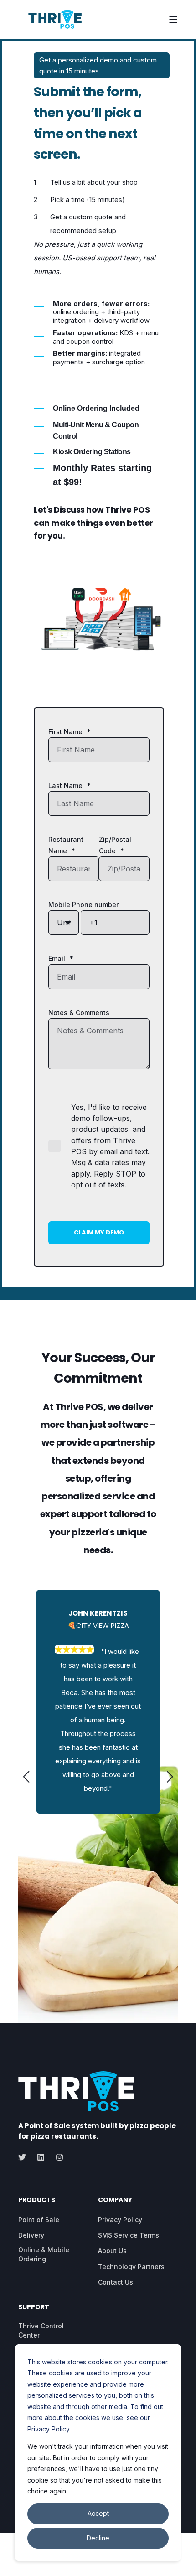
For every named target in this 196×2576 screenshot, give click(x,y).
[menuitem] (39, 2220)
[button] (26, 1777)
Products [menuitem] (37, 2200)
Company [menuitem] (115, 2200)
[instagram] (57, 2157)
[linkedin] (41, 2157)
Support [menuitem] (34, 2308)
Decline (98, 2538)
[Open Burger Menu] (173, 20)
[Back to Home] (55, 20)
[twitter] (25, 2157)
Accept (98, 2513)
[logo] (76, 2091)
